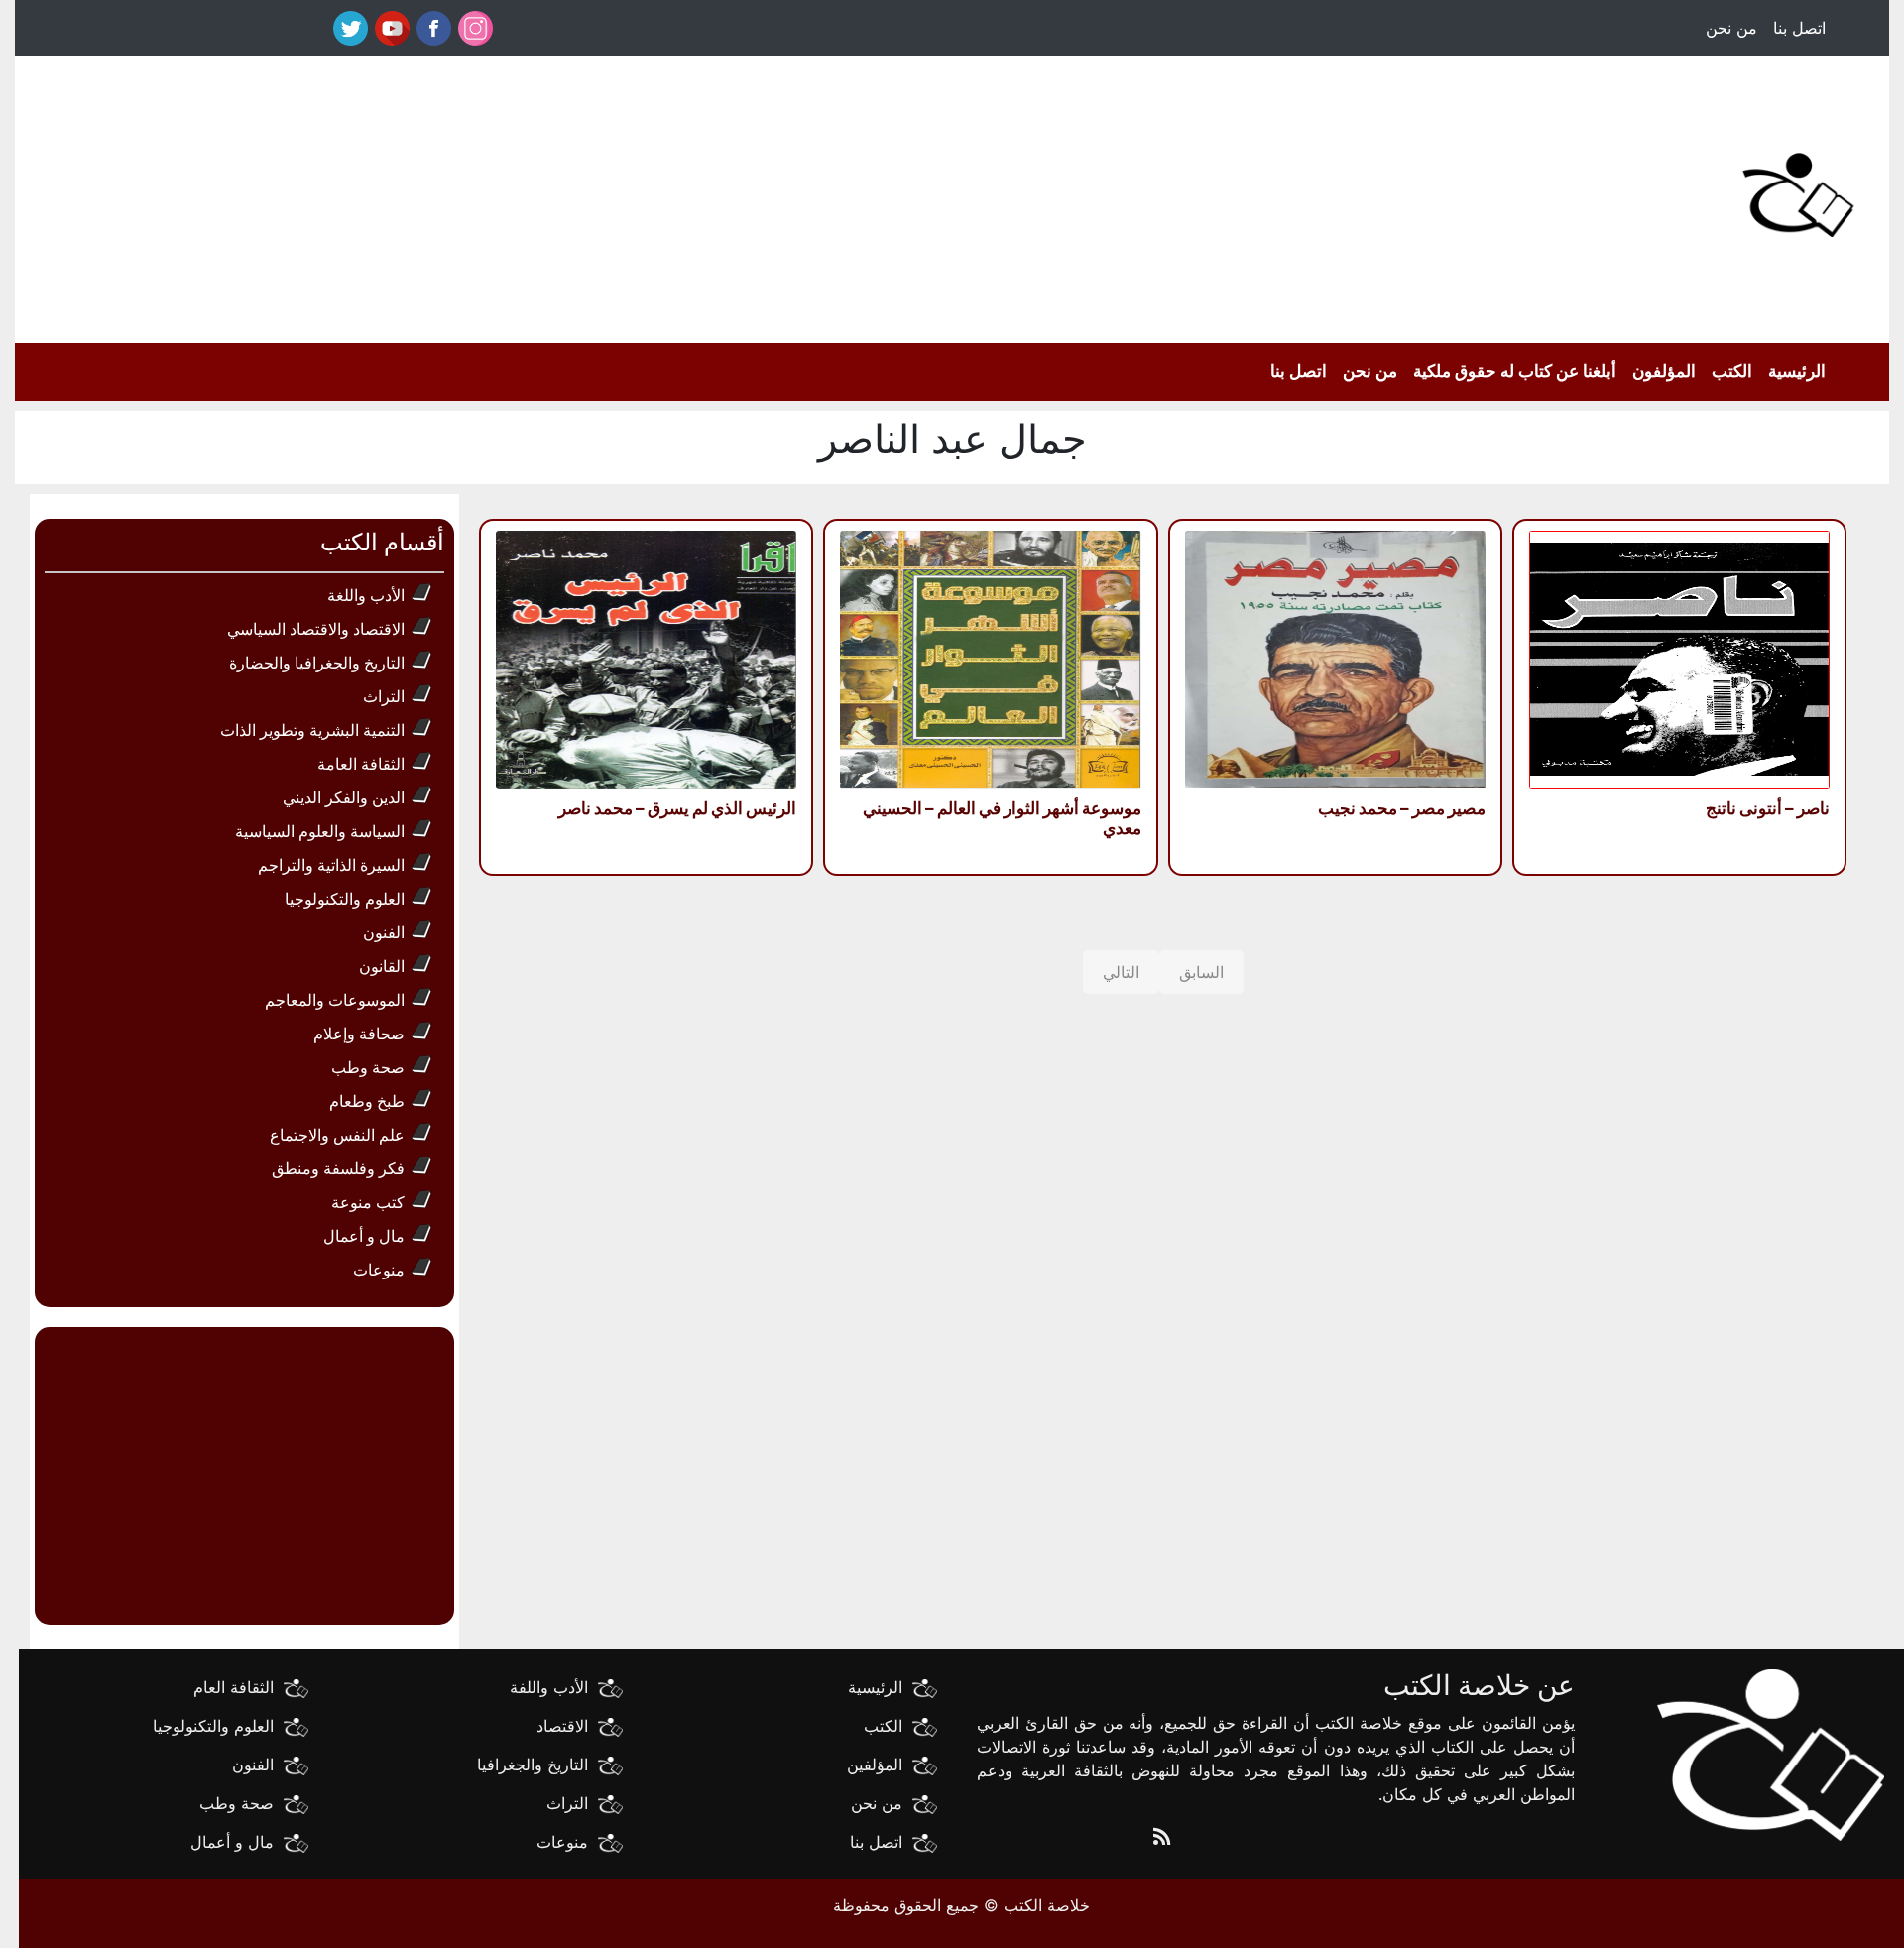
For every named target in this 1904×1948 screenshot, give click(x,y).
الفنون (384, 932)
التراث (384, 696)
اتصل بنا (1799, 28)
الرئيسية (1797, 371)
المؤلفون (1664, 371)
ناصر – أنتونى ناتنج (1768, 808)
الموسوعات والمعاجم (335, 1000)
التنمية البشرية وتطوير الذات (312, 730)
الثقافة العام (234, 1687)
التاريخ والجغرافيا (533, 1765)
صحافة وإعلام (359, 1034)
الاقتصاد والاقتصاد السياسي (316, 629)
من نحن (1731, 28)
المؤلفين (875, 1765)
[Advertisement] (912, 194)
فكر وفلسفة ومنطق (338, 1168)
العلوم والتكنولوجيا (345, 899)
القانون (382, 966)
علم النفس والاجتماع (337, 1135)
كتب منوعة (368, 1202)
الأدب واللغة (366, 595)
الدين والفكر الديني (344, 797)
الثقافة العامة (361, 764)
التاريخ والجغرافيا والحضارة (317, 663)
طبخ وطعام (367, 1101)
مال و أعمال (364, 1236)
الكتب (1732, 371)
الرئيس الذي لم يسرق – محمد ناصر (677, 808)
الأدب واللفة (549, 1687)
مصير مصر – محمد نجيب (1402, 808)
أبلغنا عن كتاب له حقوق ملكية (1515, 371)
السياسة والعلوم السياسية (320, 831)
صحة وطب (368, 1067)
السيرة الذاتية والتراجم (331, 865)
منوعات (379, 1270)
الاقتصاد (562, 1726)
